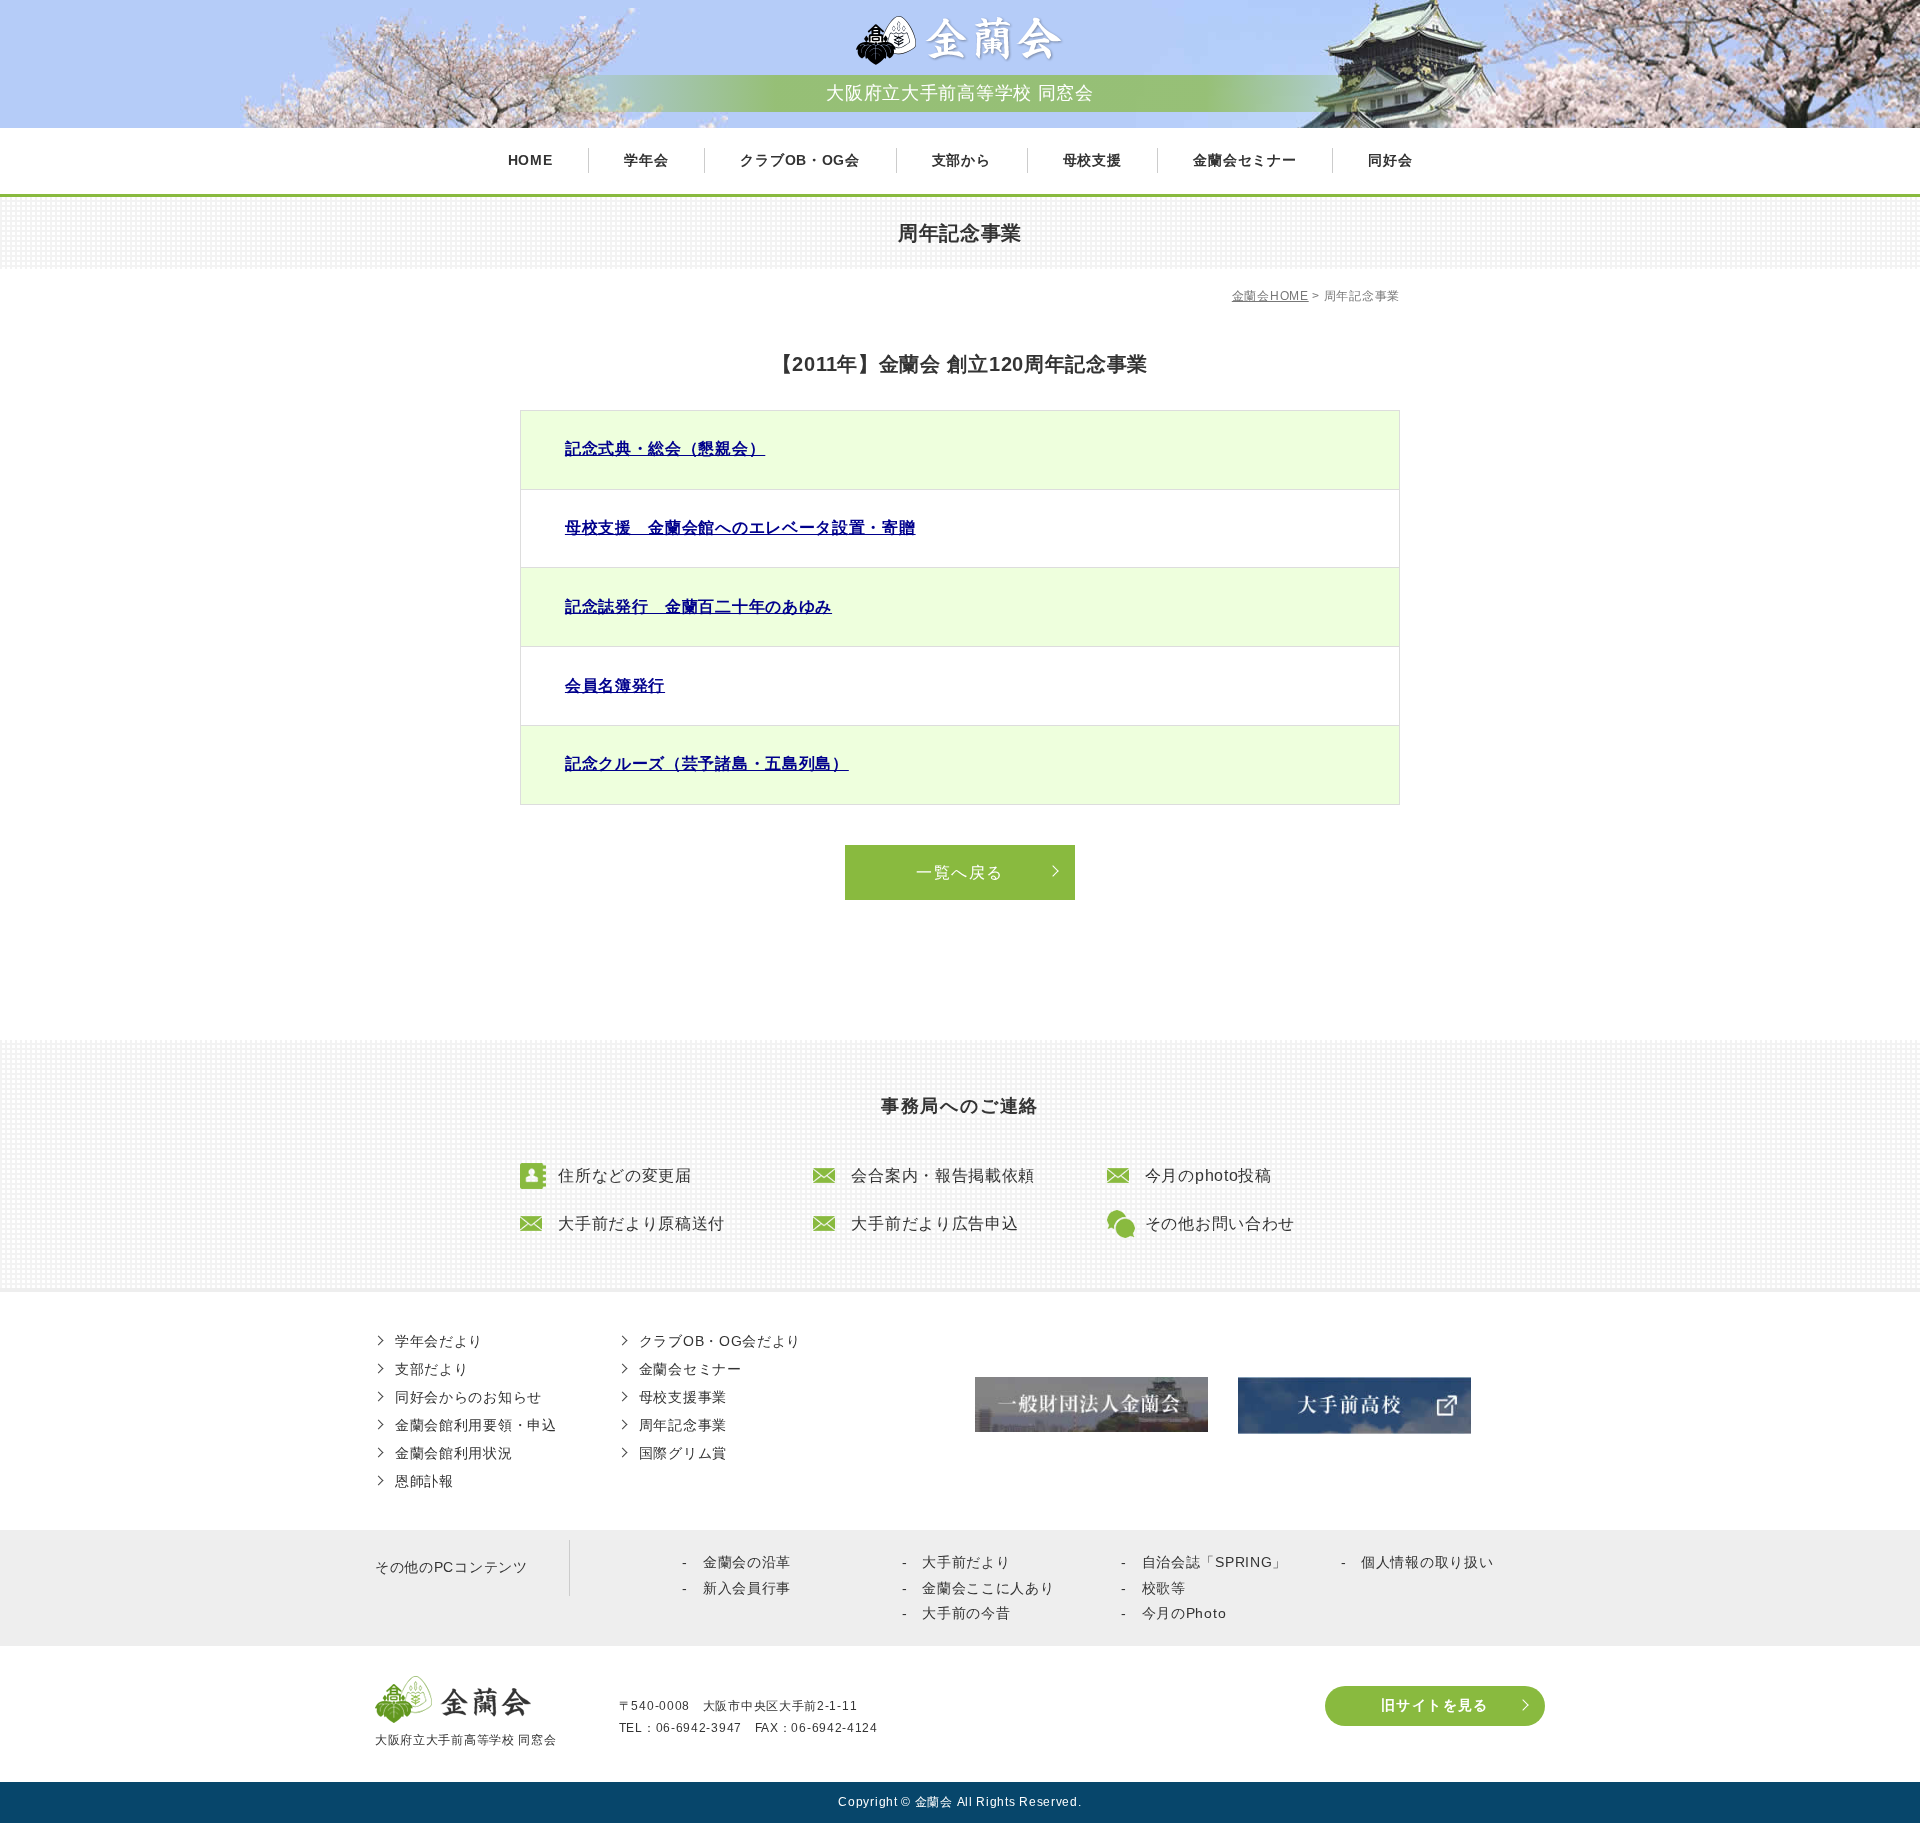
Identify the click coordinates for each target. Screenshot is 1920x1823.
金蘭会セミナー (1244, 160)
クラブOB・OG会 (799, 160)
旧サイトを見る (1435, 1705)
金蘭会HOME (1270, 296)
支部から (961, 160)
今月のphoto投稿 (1208, 1175)
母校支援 (1092, 160)
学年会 (646, 160)
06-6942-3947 (699, 1728)
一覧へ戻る (960, 872)
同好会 (1390, 160)
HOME (530, 160)
